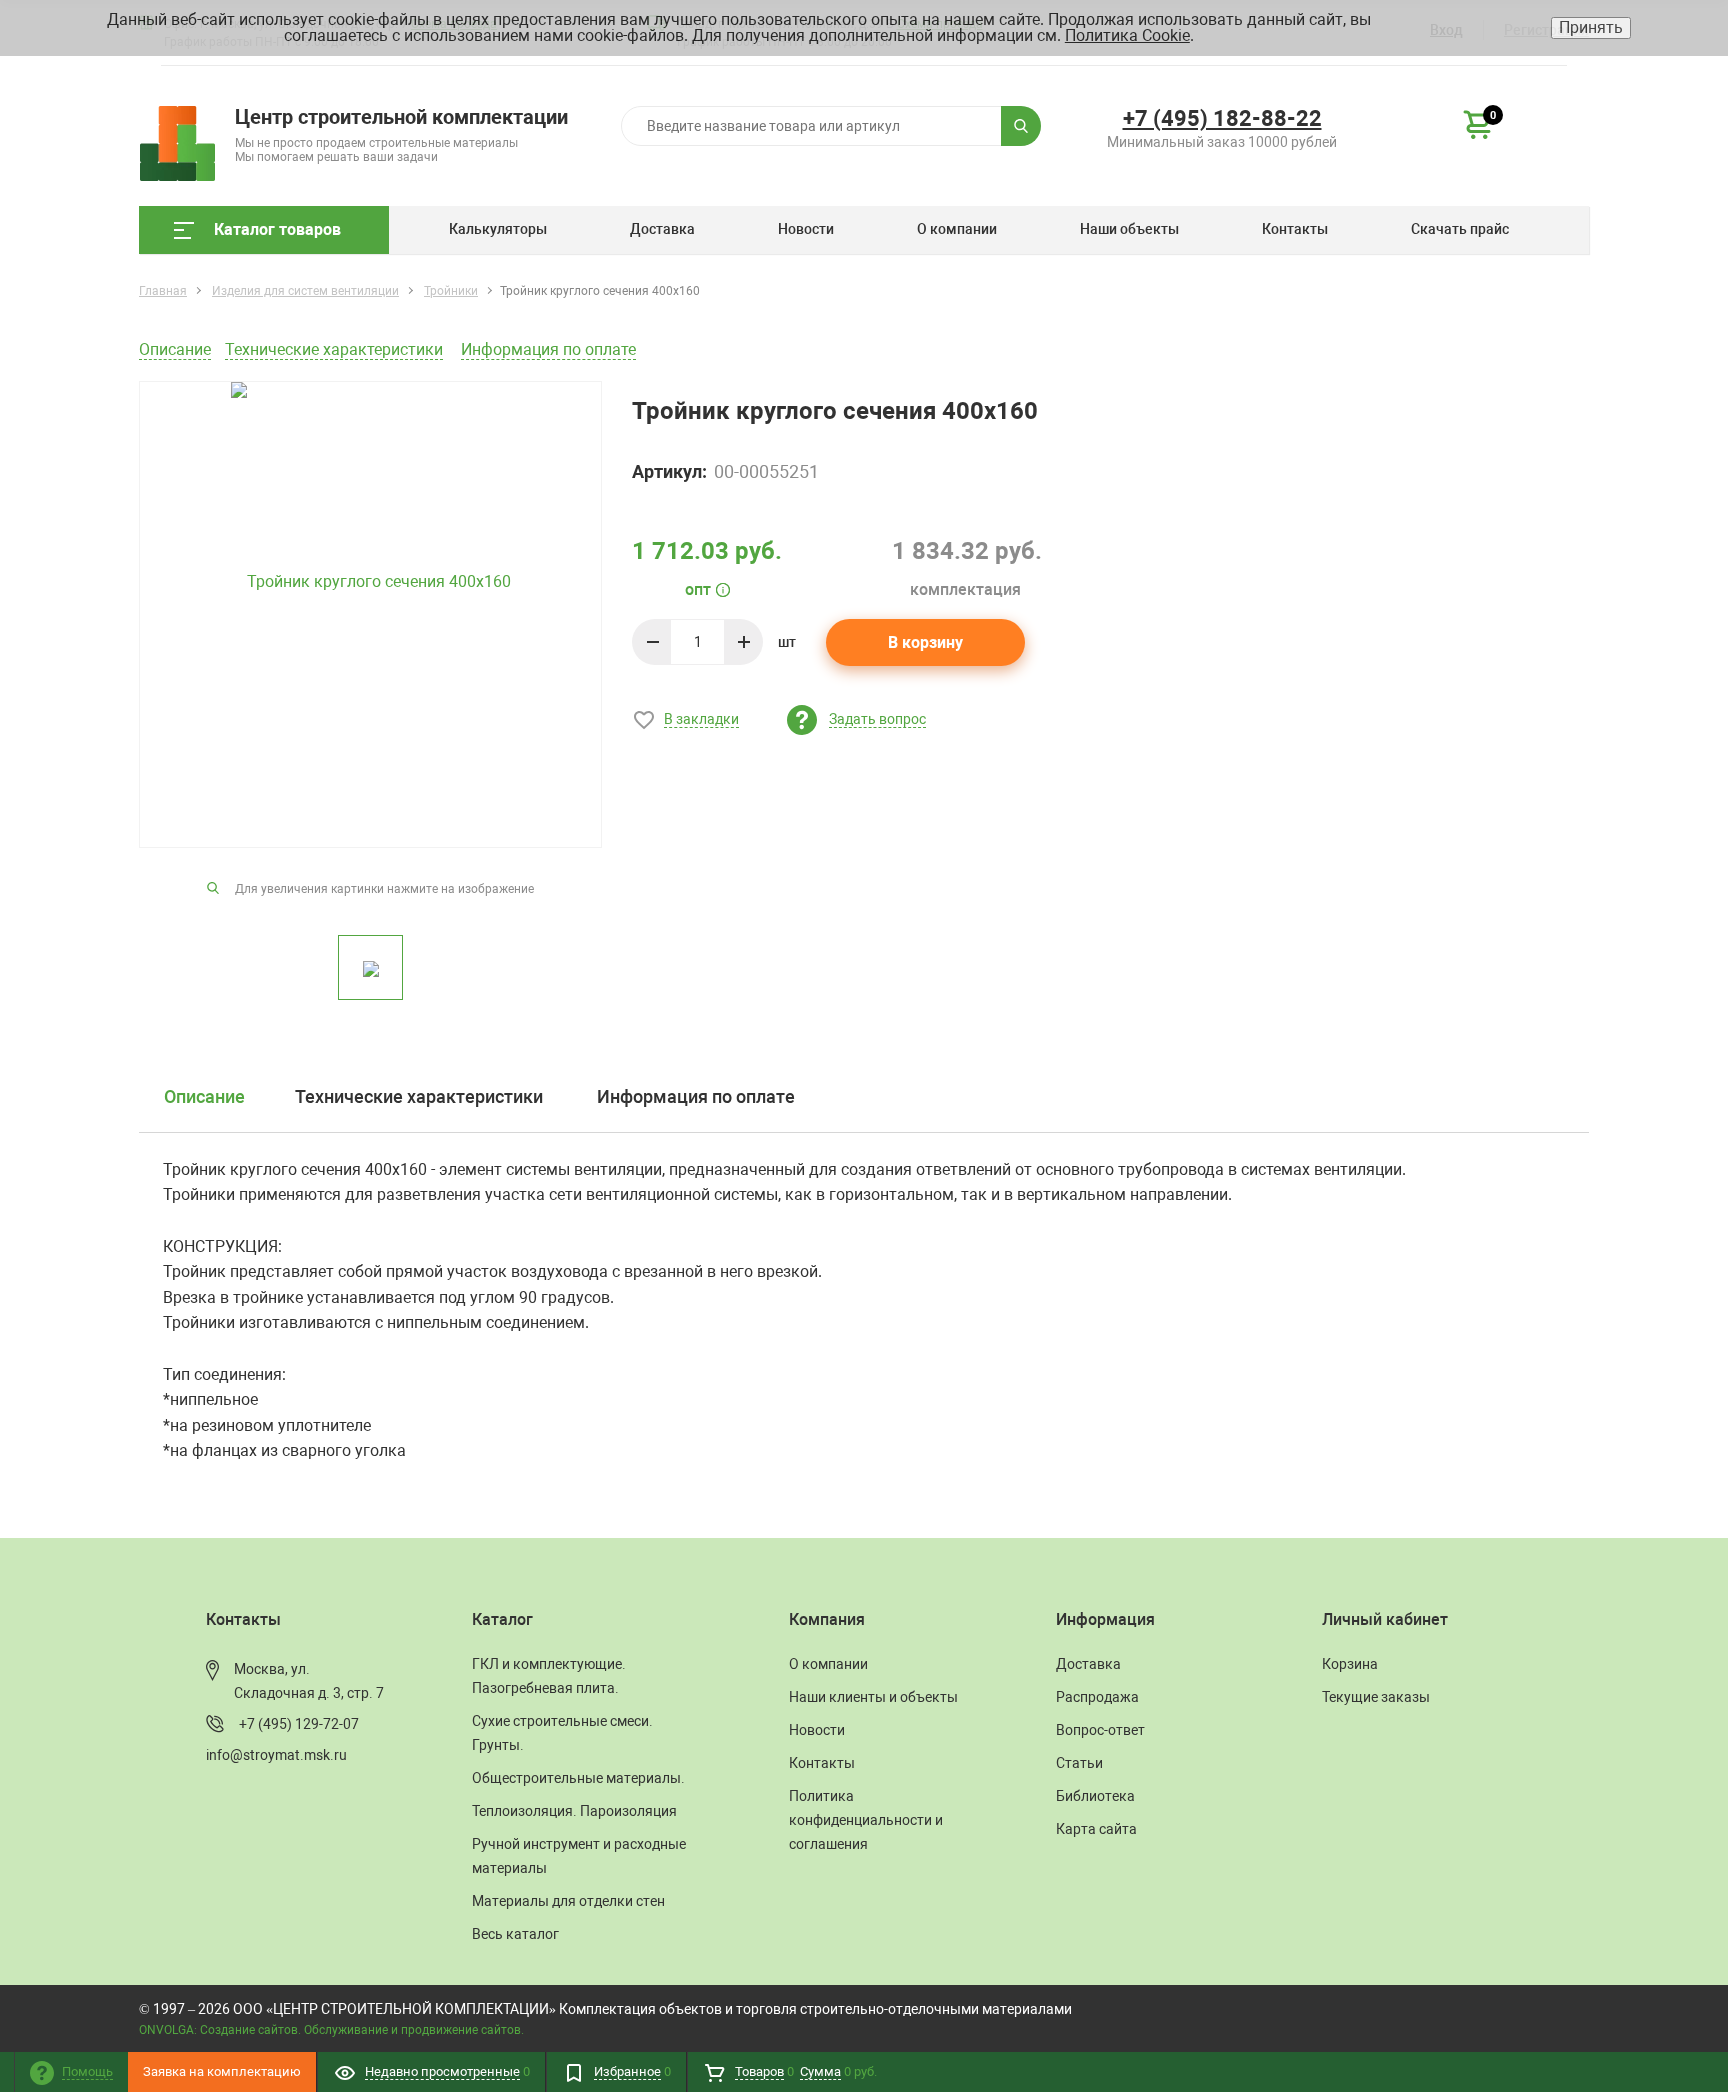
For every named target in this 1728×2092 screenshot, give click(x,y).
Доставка (662, 229)
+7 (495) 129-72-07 (299, 1724)
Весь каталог (515, 1934)
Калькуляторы (498, 229)
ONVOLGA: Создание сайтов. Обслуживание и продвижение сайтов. (331, 2030)
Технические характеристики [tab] (419, 1096)
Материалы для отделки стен (568, 1901)
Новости (806, 229)
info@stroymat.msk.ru (276, 1755)
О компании (957, 229)
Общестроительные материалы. (578, 1778)
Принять (1591, 27)
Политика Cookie (1127, 35)
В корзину (925, 642)
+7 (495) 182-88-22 (1222, 118)
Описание (175, 349)
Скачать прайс (1460, 229)
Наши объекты (1129, 229)
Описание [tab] (204, 1096)
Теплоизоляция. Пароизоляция (574, 1811)
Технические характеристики (334, 349)
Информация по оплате (548, 349)
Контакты (1295, 229)
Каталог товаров (277, 229)
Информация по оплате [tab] (696, 1096)
